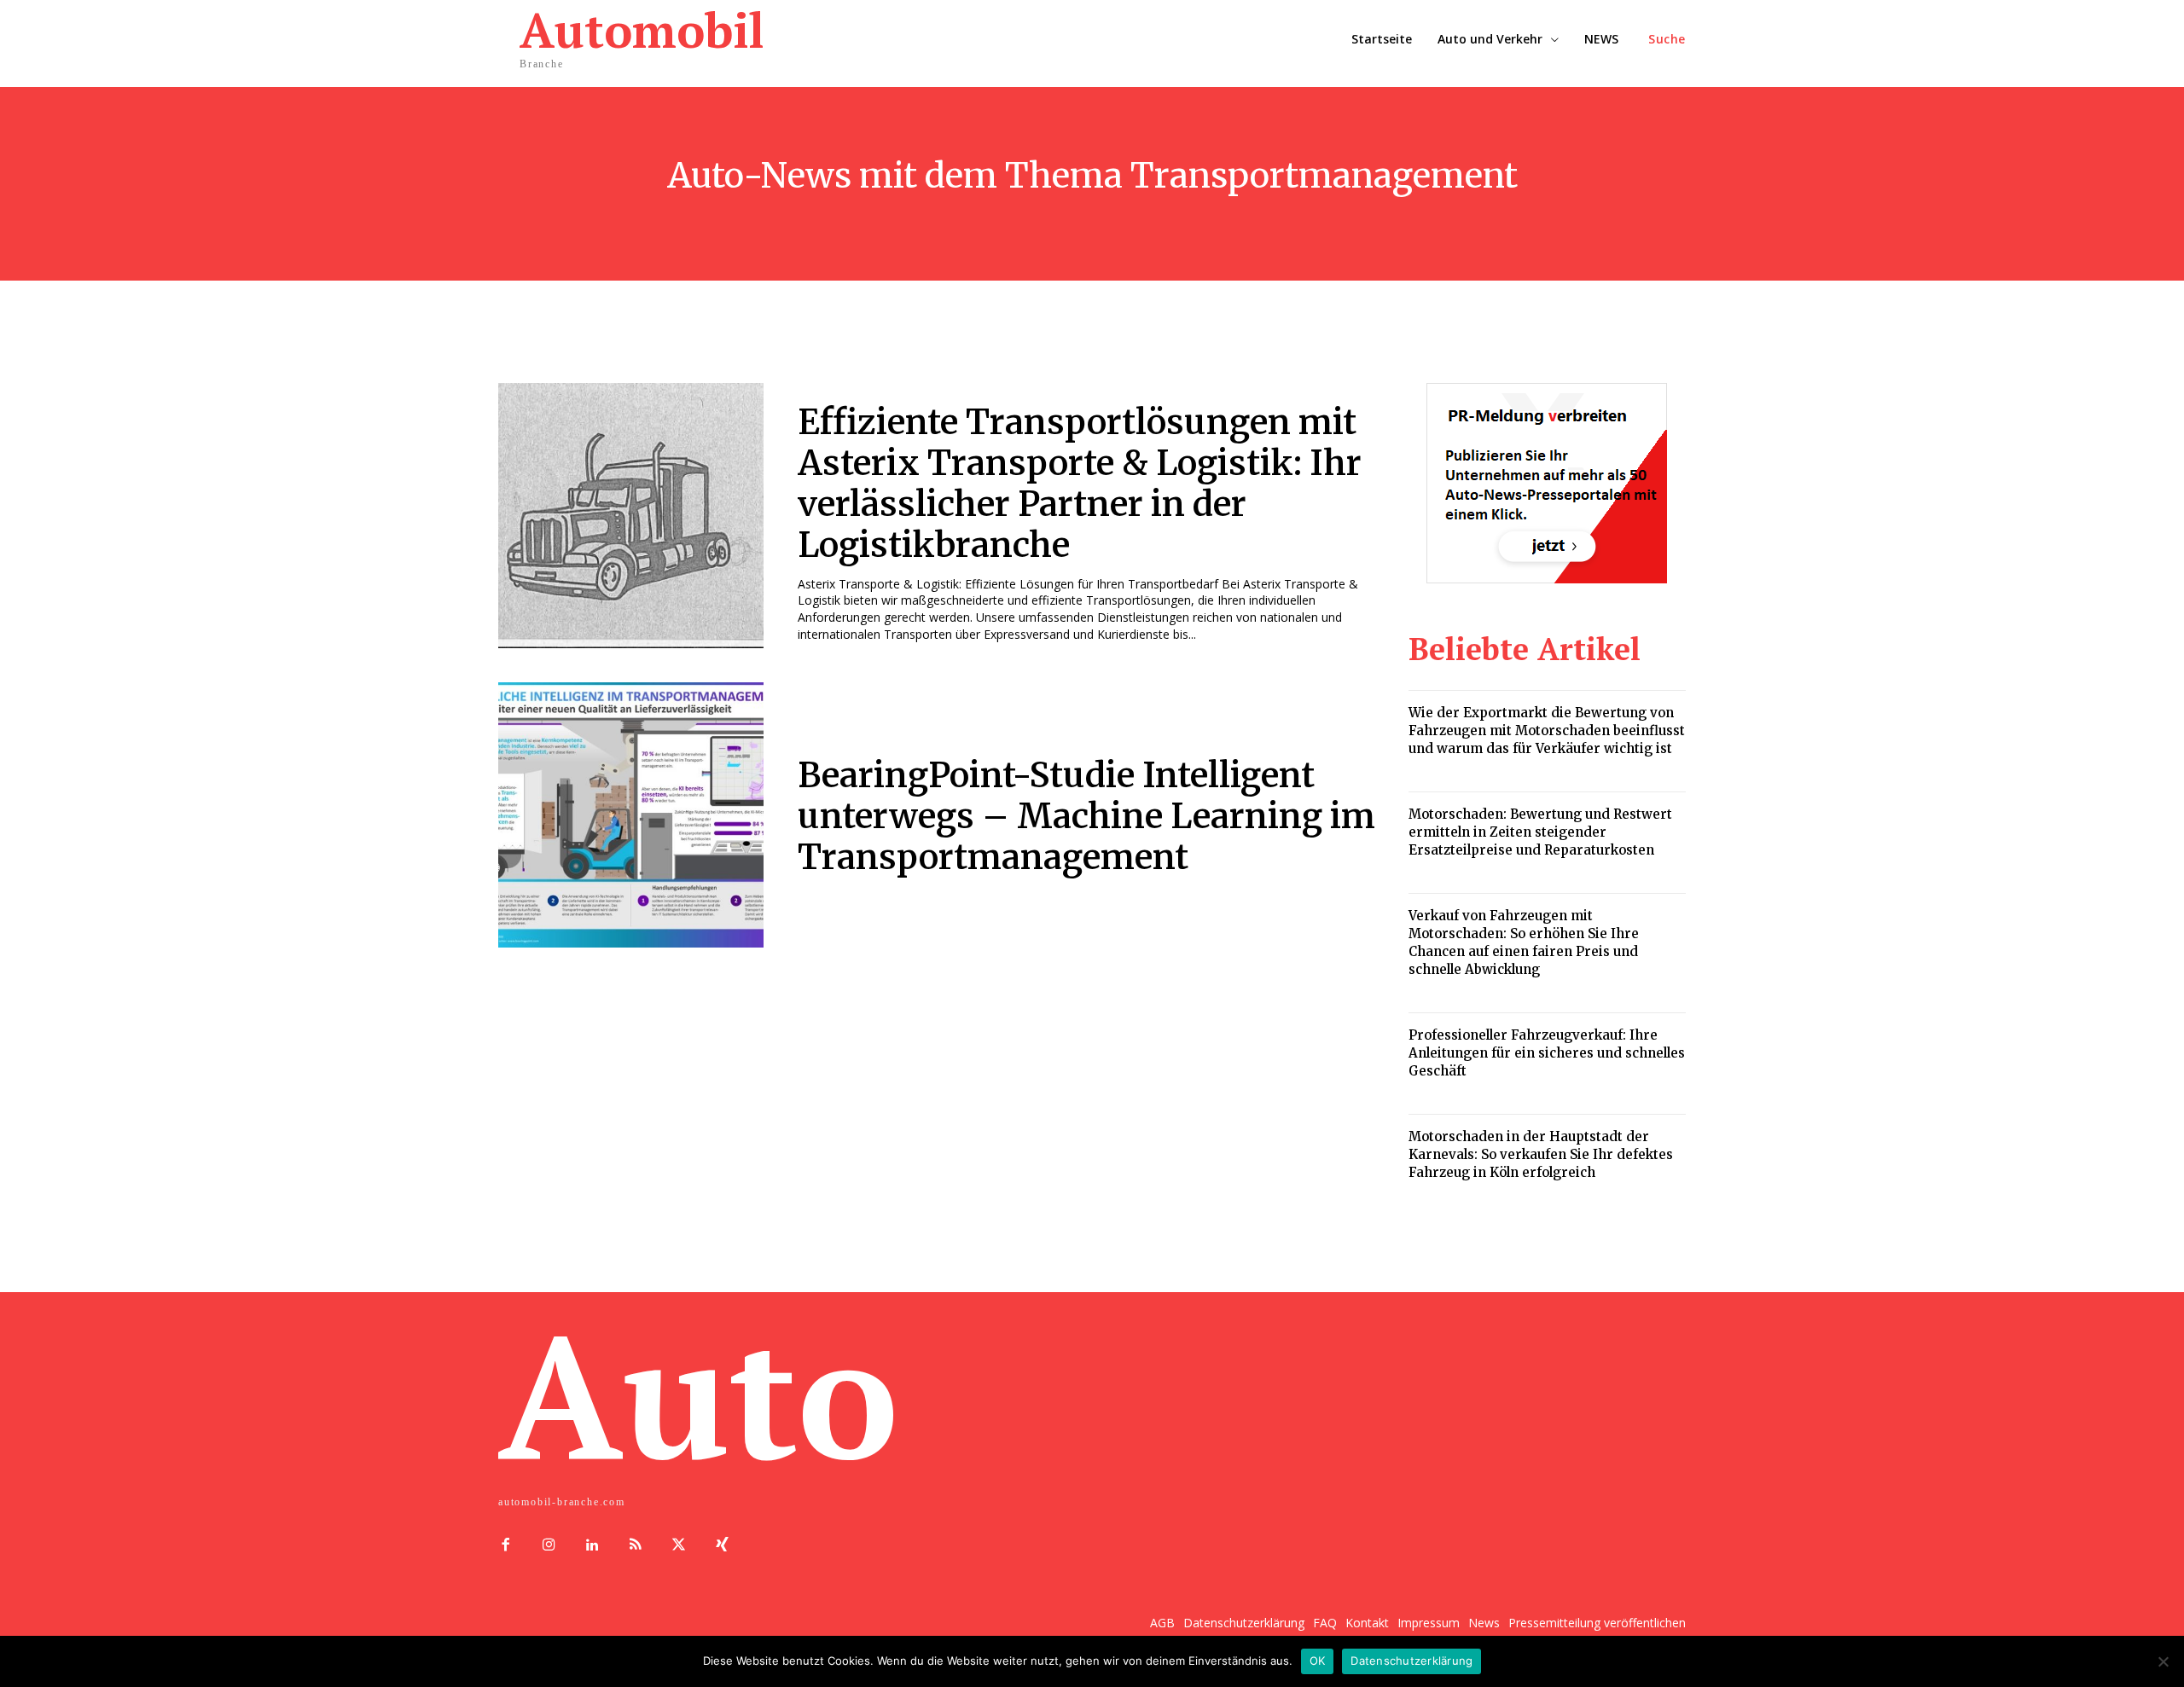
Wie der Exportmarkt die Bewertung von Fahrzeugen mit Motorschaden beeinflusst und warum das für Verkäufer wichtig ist (1547, 730)
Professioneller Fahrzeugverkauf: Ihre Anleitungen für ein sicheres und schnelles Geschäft (1547, 1053)
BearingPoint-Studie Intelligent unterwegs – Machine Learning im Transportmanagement (1086, 816)
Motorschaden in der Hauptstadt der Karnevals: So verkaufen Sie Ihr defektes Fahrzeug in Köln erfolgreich (1541, 1154)
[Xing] (722, 1546)
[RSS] (635, 1546)
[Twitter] (679, 1546)
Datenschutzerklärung (1411, 1661)
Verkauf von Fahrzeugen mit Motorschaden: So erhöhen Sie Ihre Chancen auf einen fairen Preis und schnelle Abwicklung (1524, 942)
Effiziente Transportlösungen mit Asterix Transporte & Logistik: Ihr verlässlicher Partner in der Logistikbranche (1080, 484)
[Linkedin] (592, 1546)
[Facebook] (505, 1546)
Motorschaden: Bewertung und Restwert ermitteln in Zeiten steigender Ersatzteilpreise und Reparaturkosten (1540, 832)
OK (1318, 1661)
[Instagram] (549, 1546)
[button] (1667, 39)
